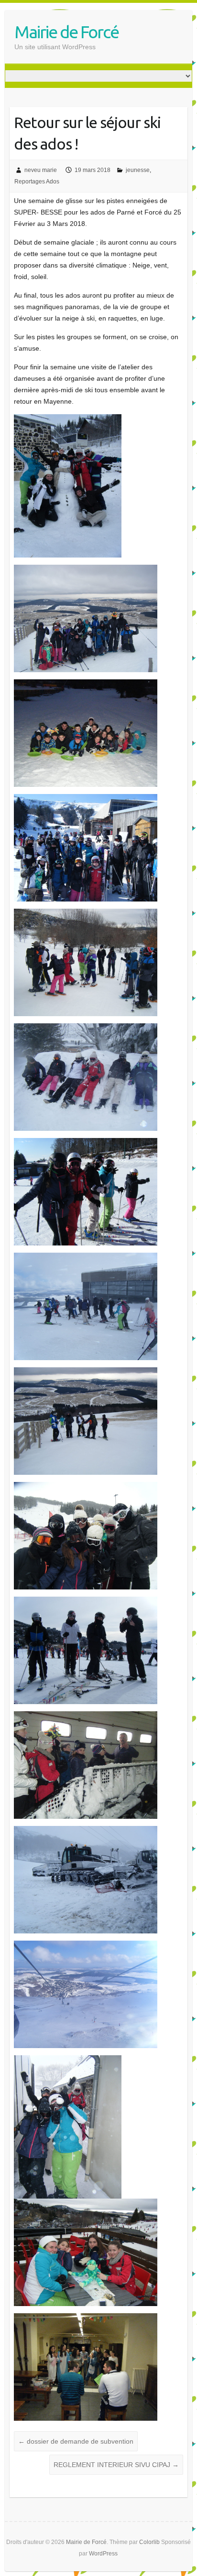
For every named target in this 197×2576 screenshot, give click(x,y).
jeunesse (138, 170)
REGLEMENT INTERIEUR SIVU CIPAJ (116, 2465)
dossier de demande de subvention (76, 2441)
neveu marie (41, 170)
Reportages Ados (37, 182)
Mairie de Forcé (66, 32)
